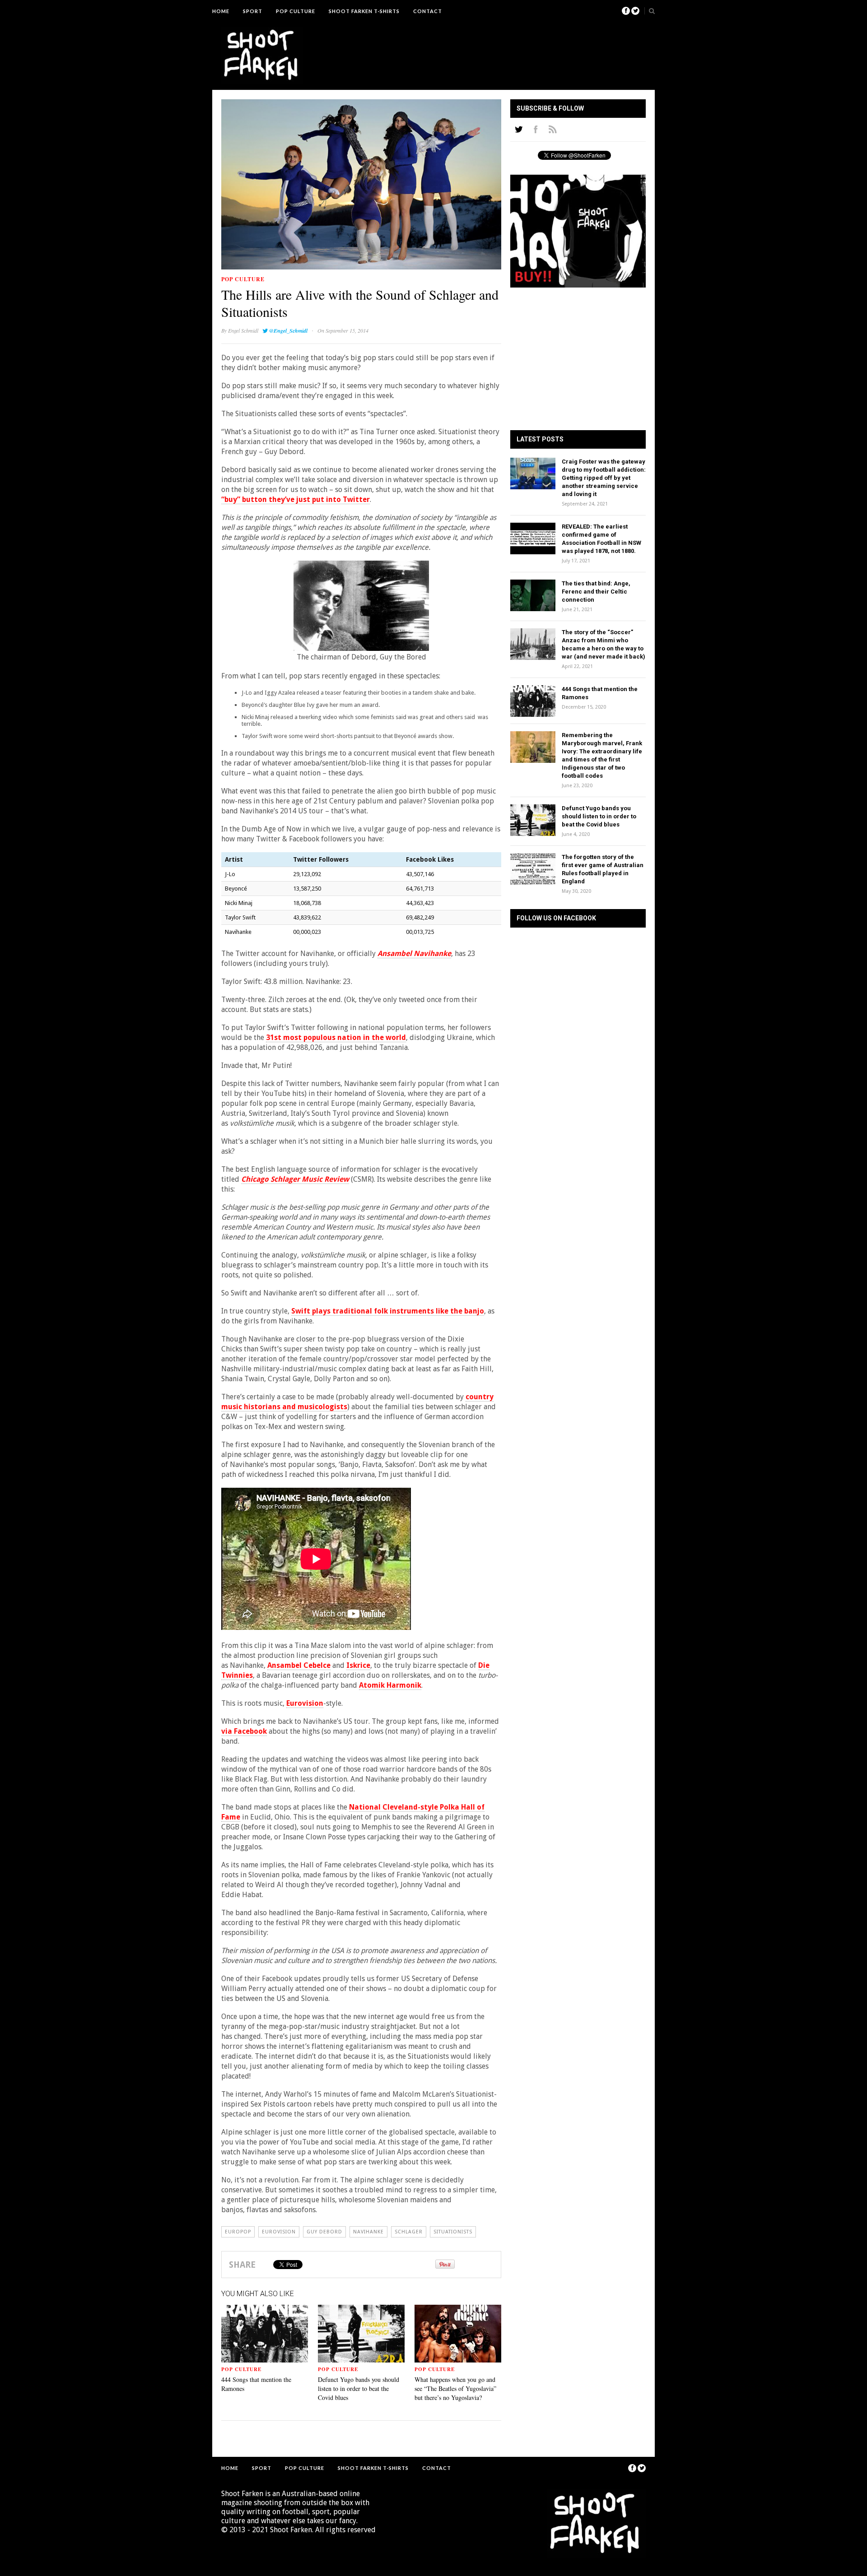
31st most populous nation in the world (336, 1037)
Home (221, 11)
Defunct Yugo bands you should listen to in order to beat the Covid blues (359, 2388)
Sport (253, 11)
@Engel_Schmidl (288, 331)
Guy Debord (324, 2232)
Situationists (453, 2232)
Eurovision (305, 1703)
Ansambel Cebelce (299, 1665)
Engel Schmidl (243, 330)
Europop (238, 2232)
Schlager (409, 2232)
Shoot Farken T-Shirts (364, 11)
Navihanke (368, 2232)
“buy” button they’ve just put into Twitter (296, 499)
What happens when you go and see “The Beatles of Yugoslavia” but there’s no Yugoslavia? (455, 2388)
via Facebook (244, 1731)
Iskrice (358, 1665)
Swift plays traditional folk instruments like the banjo (388, 1311)
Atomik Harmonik (390, 1685)
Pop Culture (296, 11)
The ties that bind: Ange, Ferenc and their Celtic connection (596, 592)
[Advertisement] (481, 47)
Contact (428, 11)
